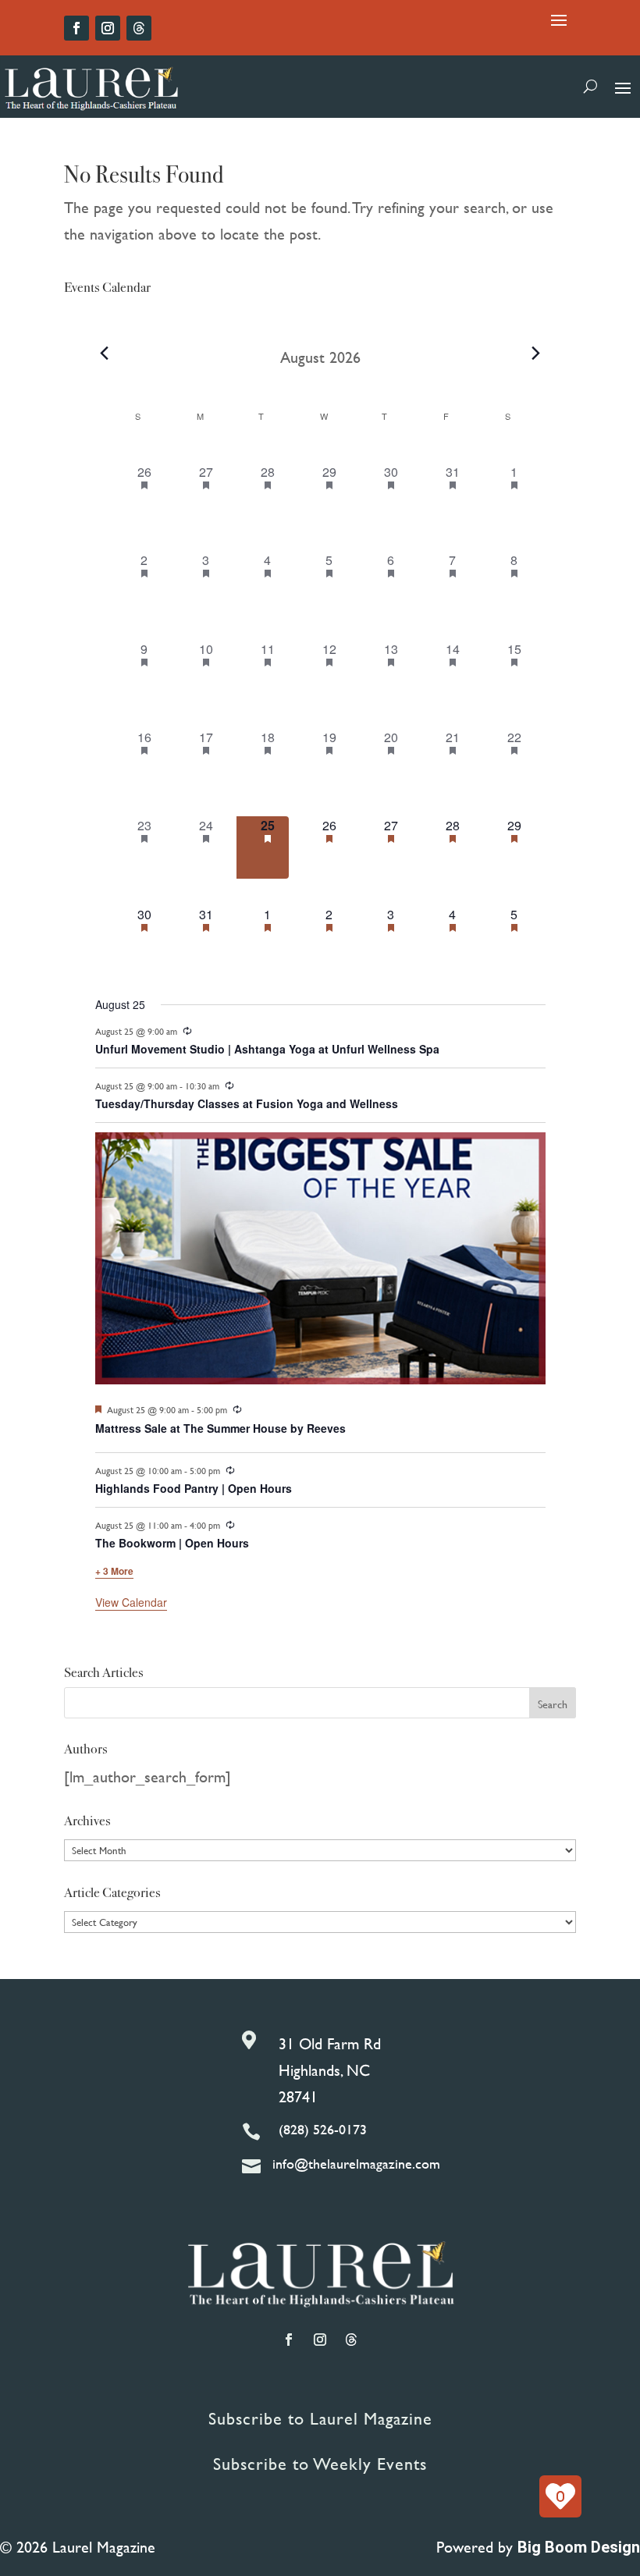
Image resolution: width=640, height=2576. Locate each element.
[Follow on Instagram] (108, 28)
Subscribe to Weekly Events (320, 2464)
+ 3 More (114, 1571)
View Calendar (131, 1602)
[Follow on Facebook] (76, 28)
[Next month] (536, 354)
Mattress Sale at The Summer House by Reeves (220, 1428)
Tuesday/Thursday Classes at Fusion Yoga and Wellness (247, 1103)
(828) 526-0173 (323, 2129)
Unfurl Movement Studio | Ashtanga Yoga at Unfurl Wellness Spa (267, 1049)
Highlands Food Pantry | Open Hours (194, 1488)
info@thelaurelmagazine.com (356, 2164)
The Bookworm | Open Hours (172, 1543)
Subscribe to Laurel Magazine (320, 2419)
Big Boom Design (579, 2547)
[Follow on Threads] (139, 28)
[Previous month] (105, 354)
